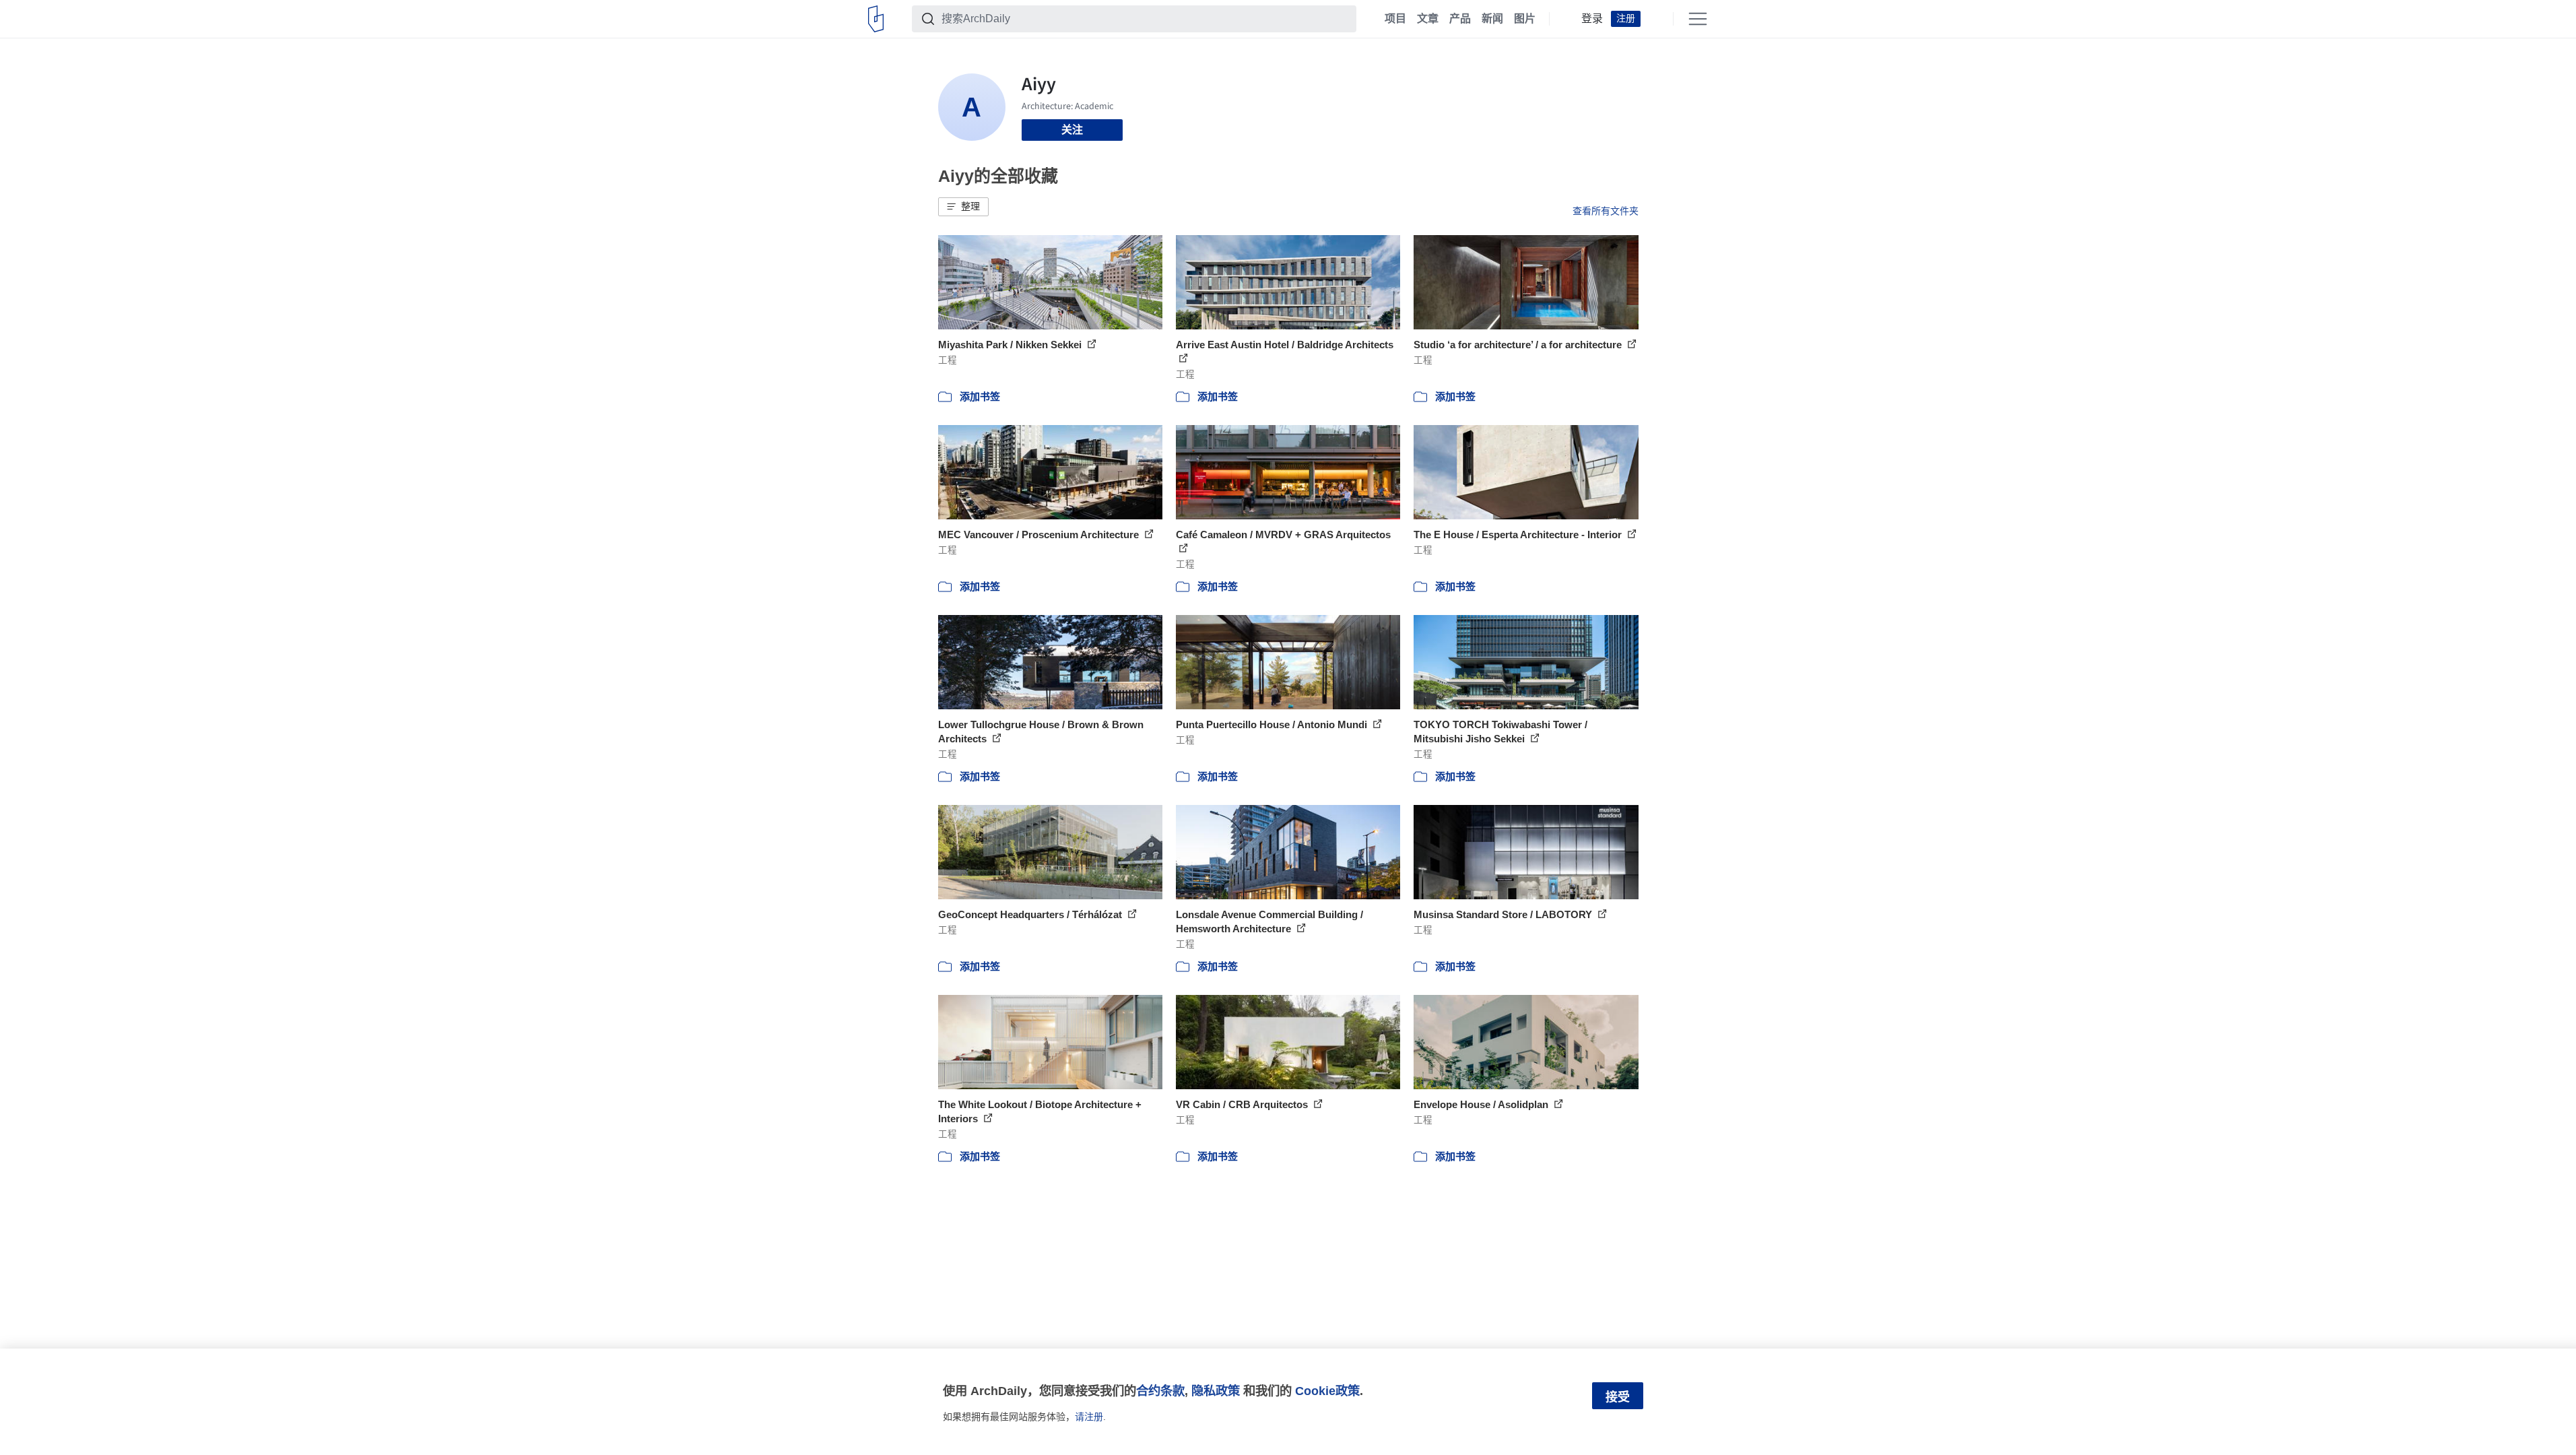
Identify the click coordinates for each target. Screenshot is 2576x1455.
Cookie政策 (1327, 1391)
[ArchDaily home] (876, 19)
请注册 (1089, 1417)
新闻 (1492, 19)
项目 (1395, 19)
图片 (1525, 19)
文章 (1428, 19)
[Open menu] (1698, 19)
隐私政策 (1216, 1391)
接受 (1618, 1397)
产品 (1460, 19)
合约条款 (1160, 1391)
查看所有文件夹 (1606, 211)
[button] (963, 207)
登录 (1592, 19)
